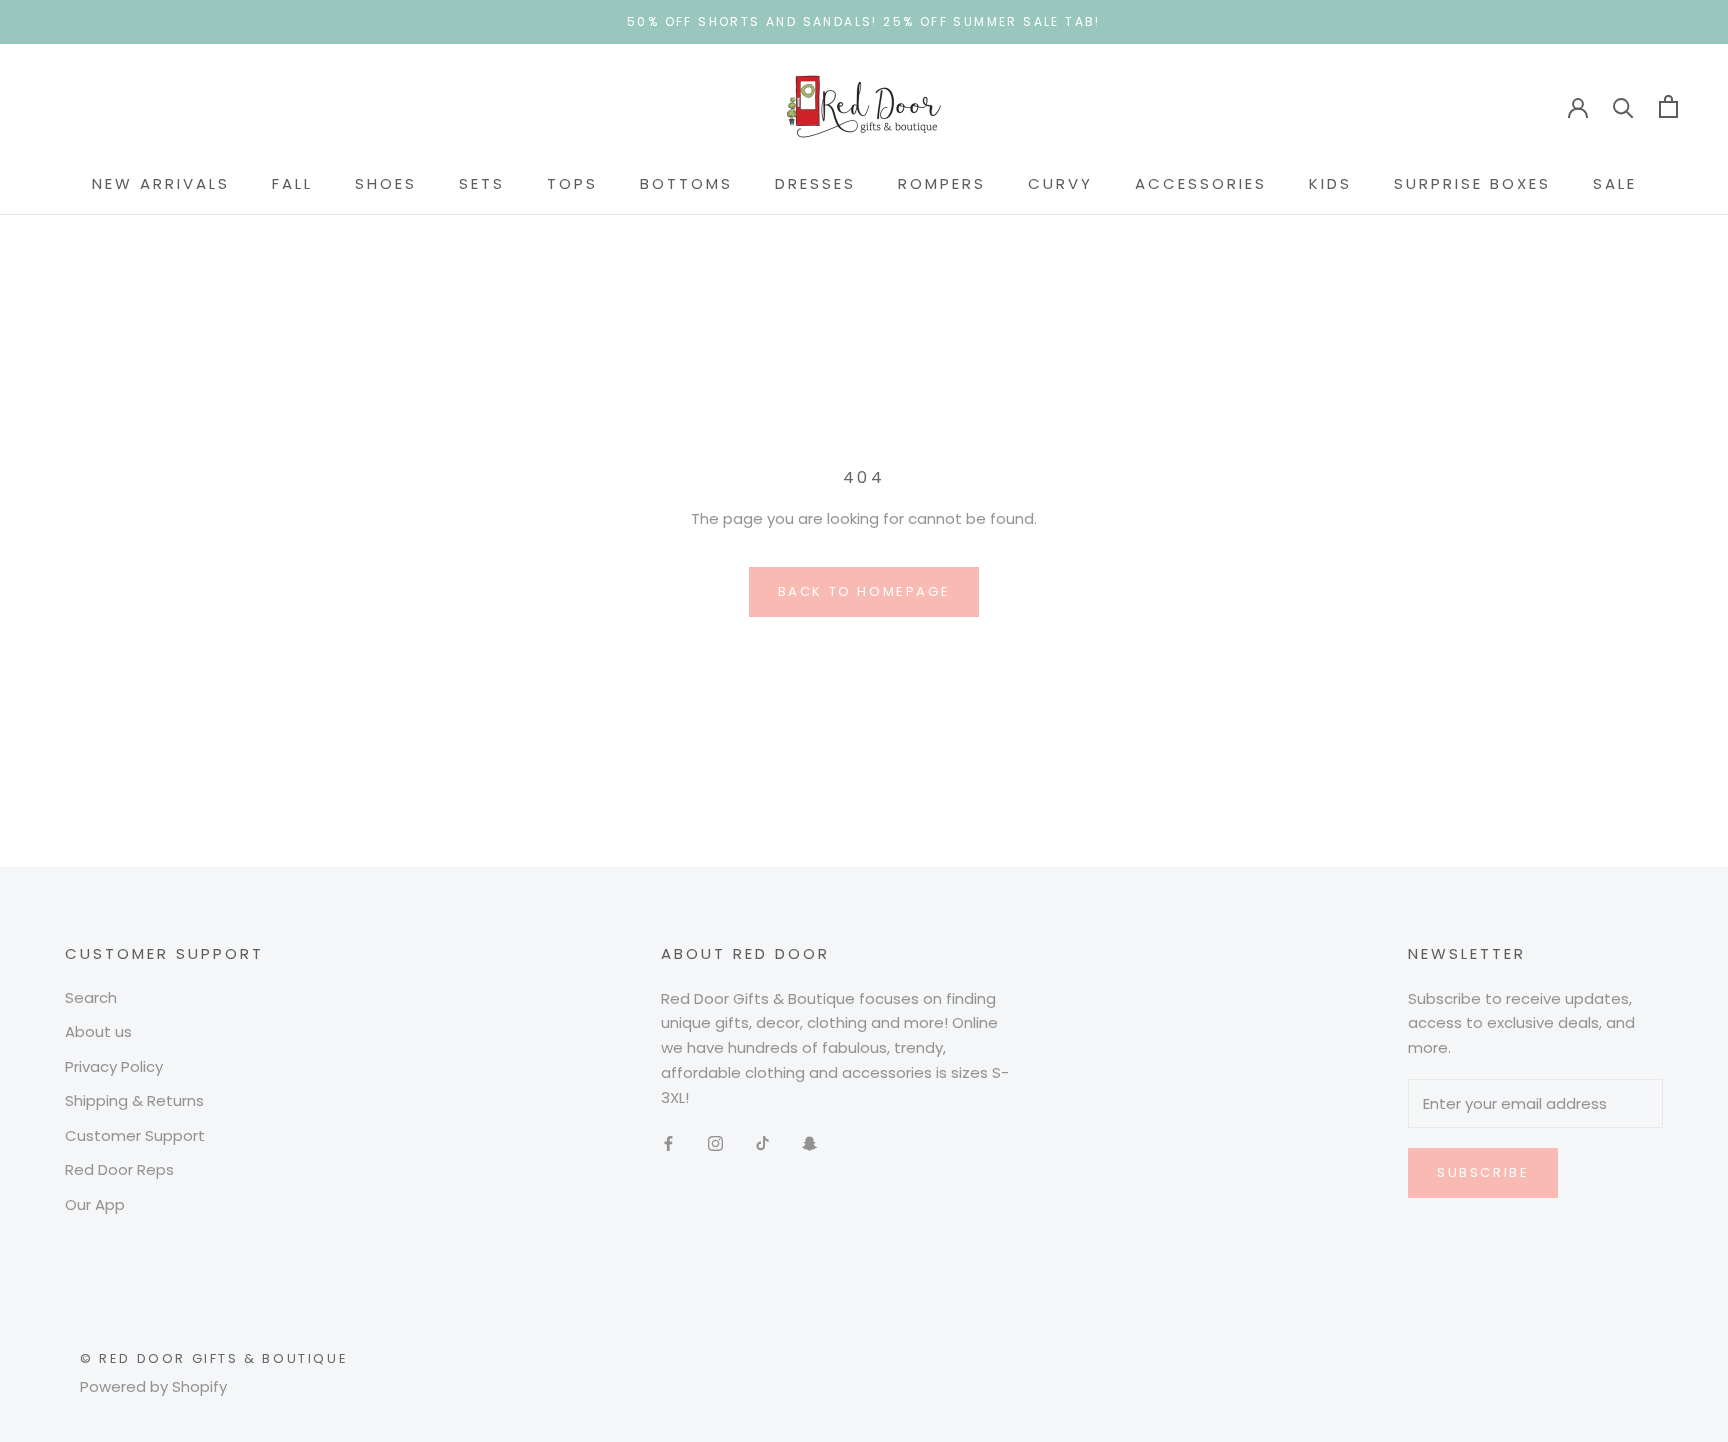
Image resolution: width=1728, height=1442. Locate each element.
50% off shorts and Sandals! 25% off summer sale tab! (864, 21)
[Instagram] (715, 1142)
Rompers (942, 183)
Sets (482, 183)
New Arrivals (161, 183)
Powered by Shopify (153, 1386)
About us (98, 1031)
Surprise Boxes (1472, 183)
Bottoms (686, 183)
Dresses (815, 183)
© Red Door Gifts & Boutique (214, 1358)
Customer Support (135, 1135)
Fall (292, 183)
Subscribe (1483, 1172)
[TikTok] (762, 1142)
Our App (95, 1204)
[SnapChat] (809, 1142)
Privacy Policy (114, 1066)
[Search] (1623, 106)
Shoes (386, 183)
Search (91, 997)
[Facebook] (668, 1142)
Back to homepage (864, 591)
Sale (1615, 183)
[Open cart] (1668, 106)
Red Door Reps (119, 1169)
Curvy (1060, 183)
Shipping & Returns (134, 1100)
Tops (572, 183)
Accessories (1201, 183)
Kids (1330, 183)
